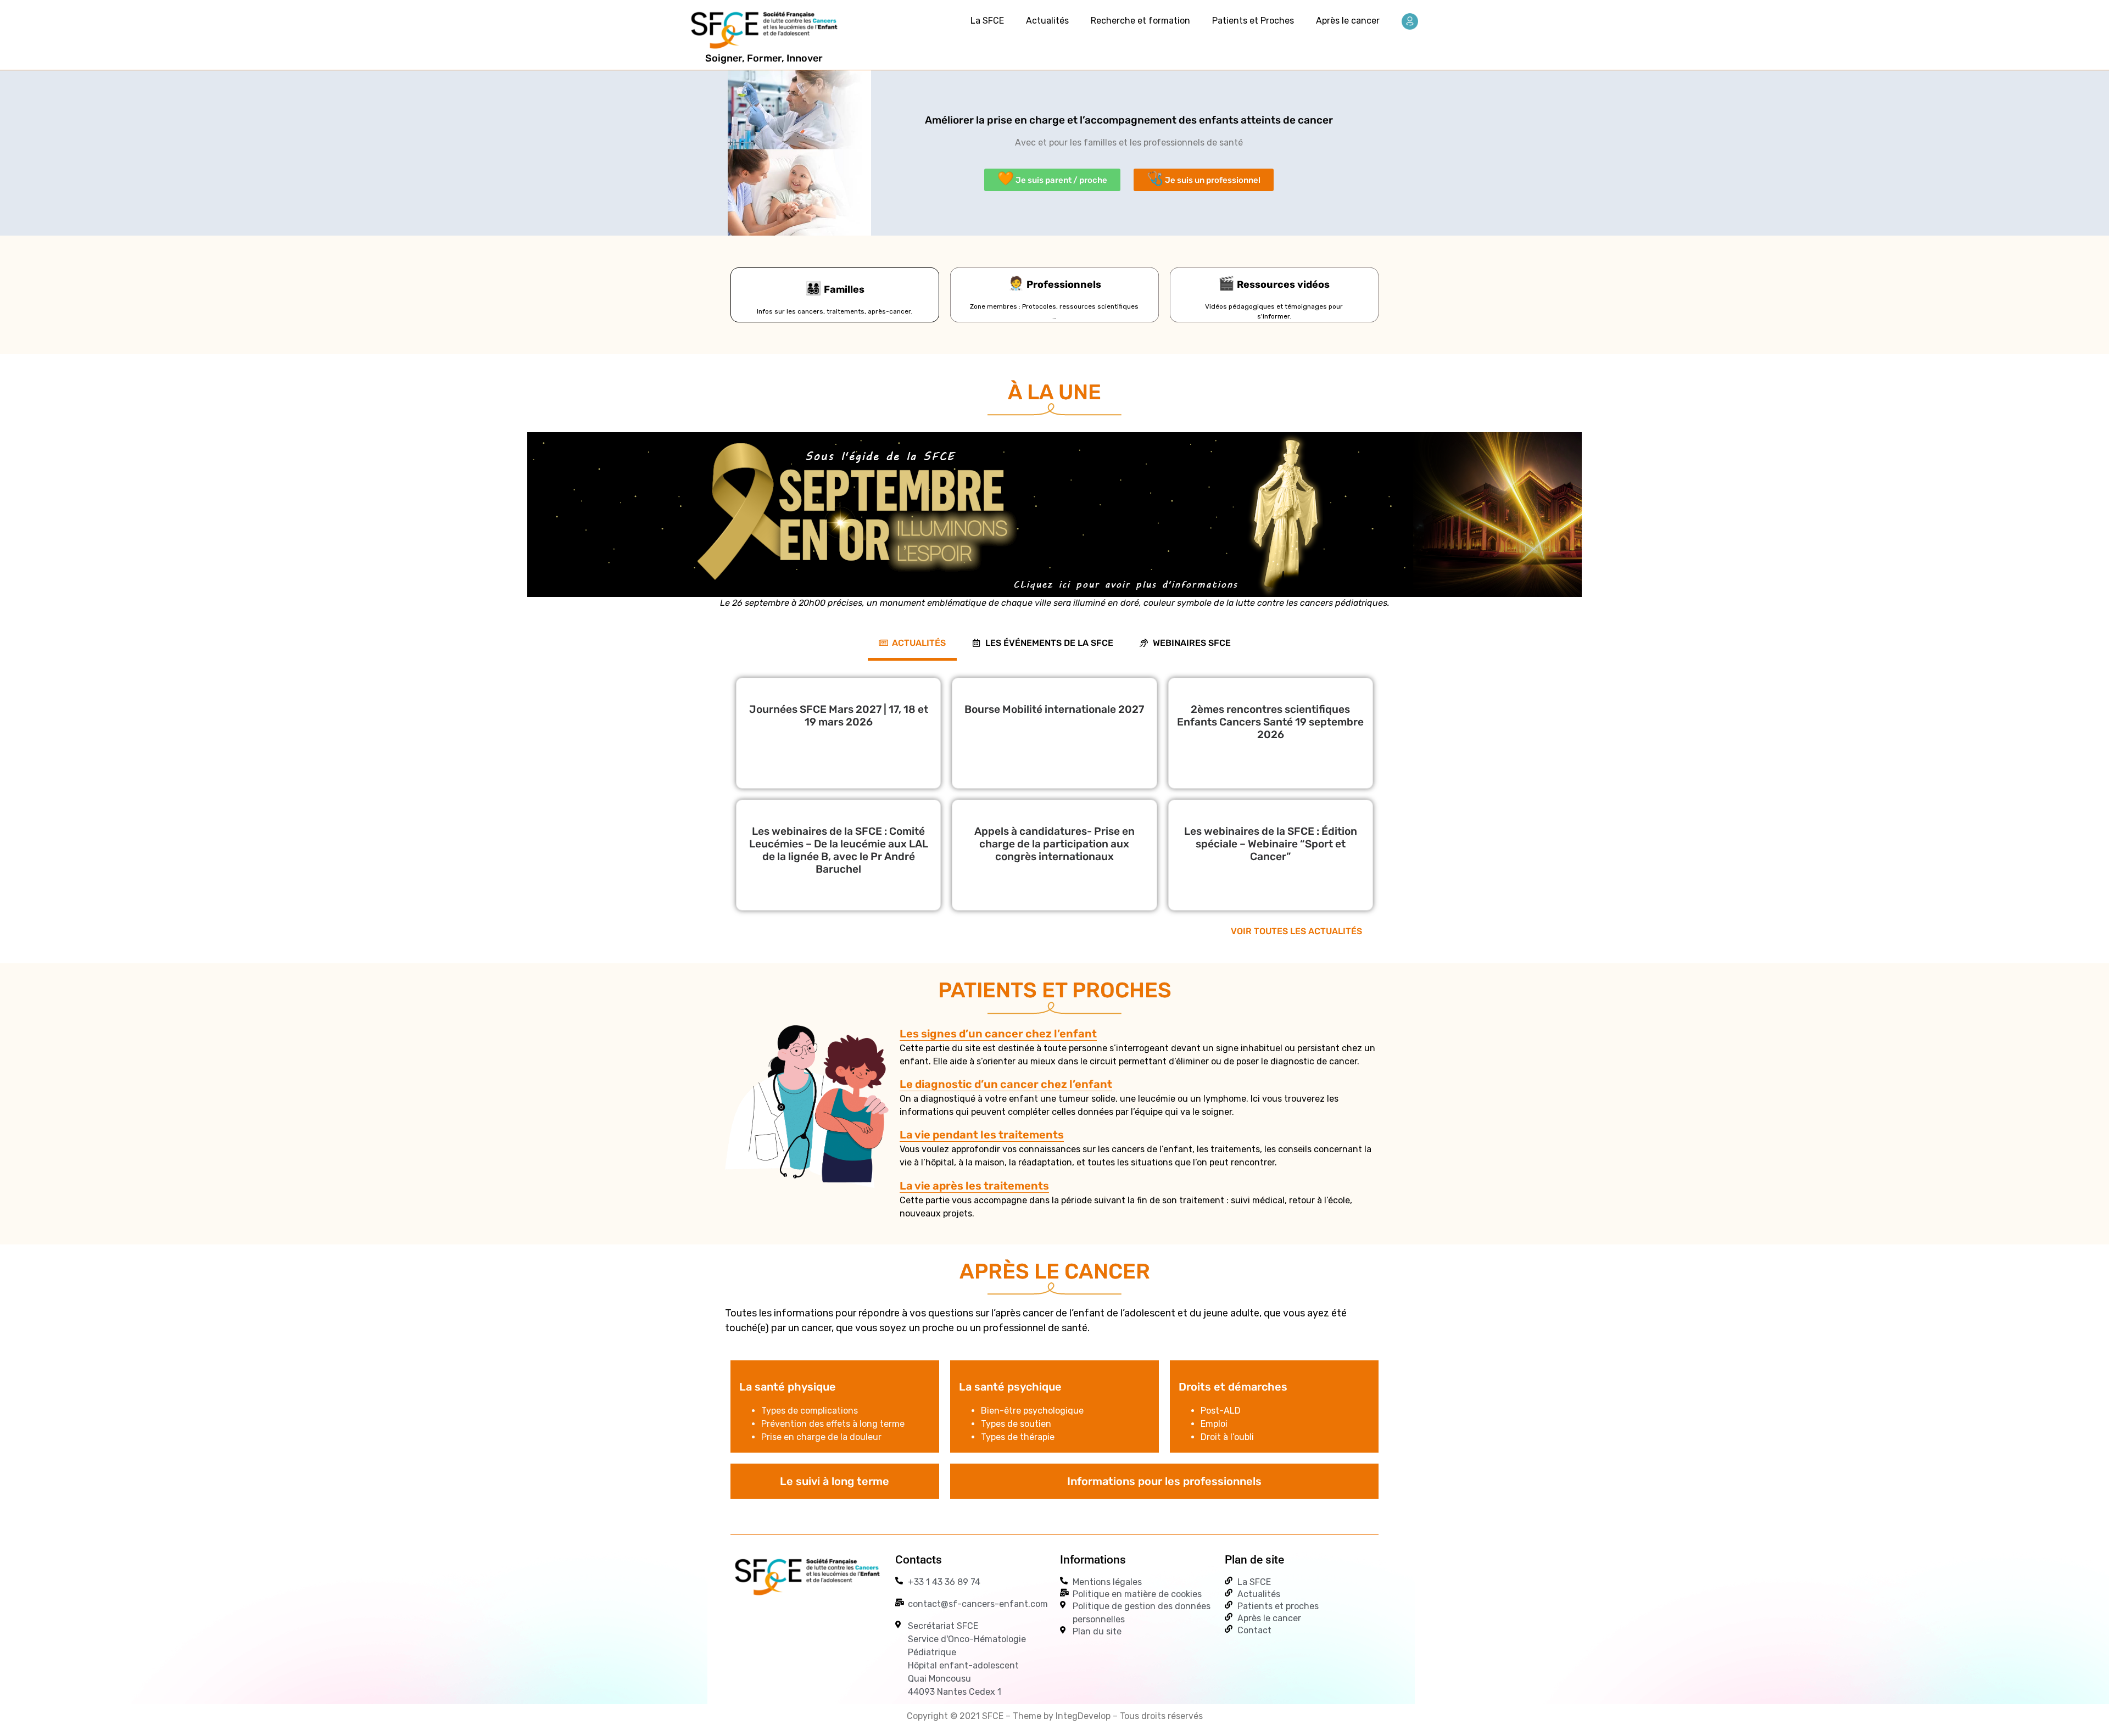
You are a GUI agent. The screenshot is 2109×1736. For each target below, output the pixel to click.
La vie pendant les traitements (982, 1135)
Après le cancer (1348, 21)
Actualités (1047, 21)
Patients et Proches (1253, 21)
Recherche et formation (1140, 21)
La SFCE (987, 21)
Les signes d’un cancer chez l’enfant (998, 1034)
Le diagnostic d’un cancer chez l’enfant (1006, 1084)
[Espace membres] (1410, 21)
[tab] (912, 643)
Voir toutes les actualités (1296, 931)
